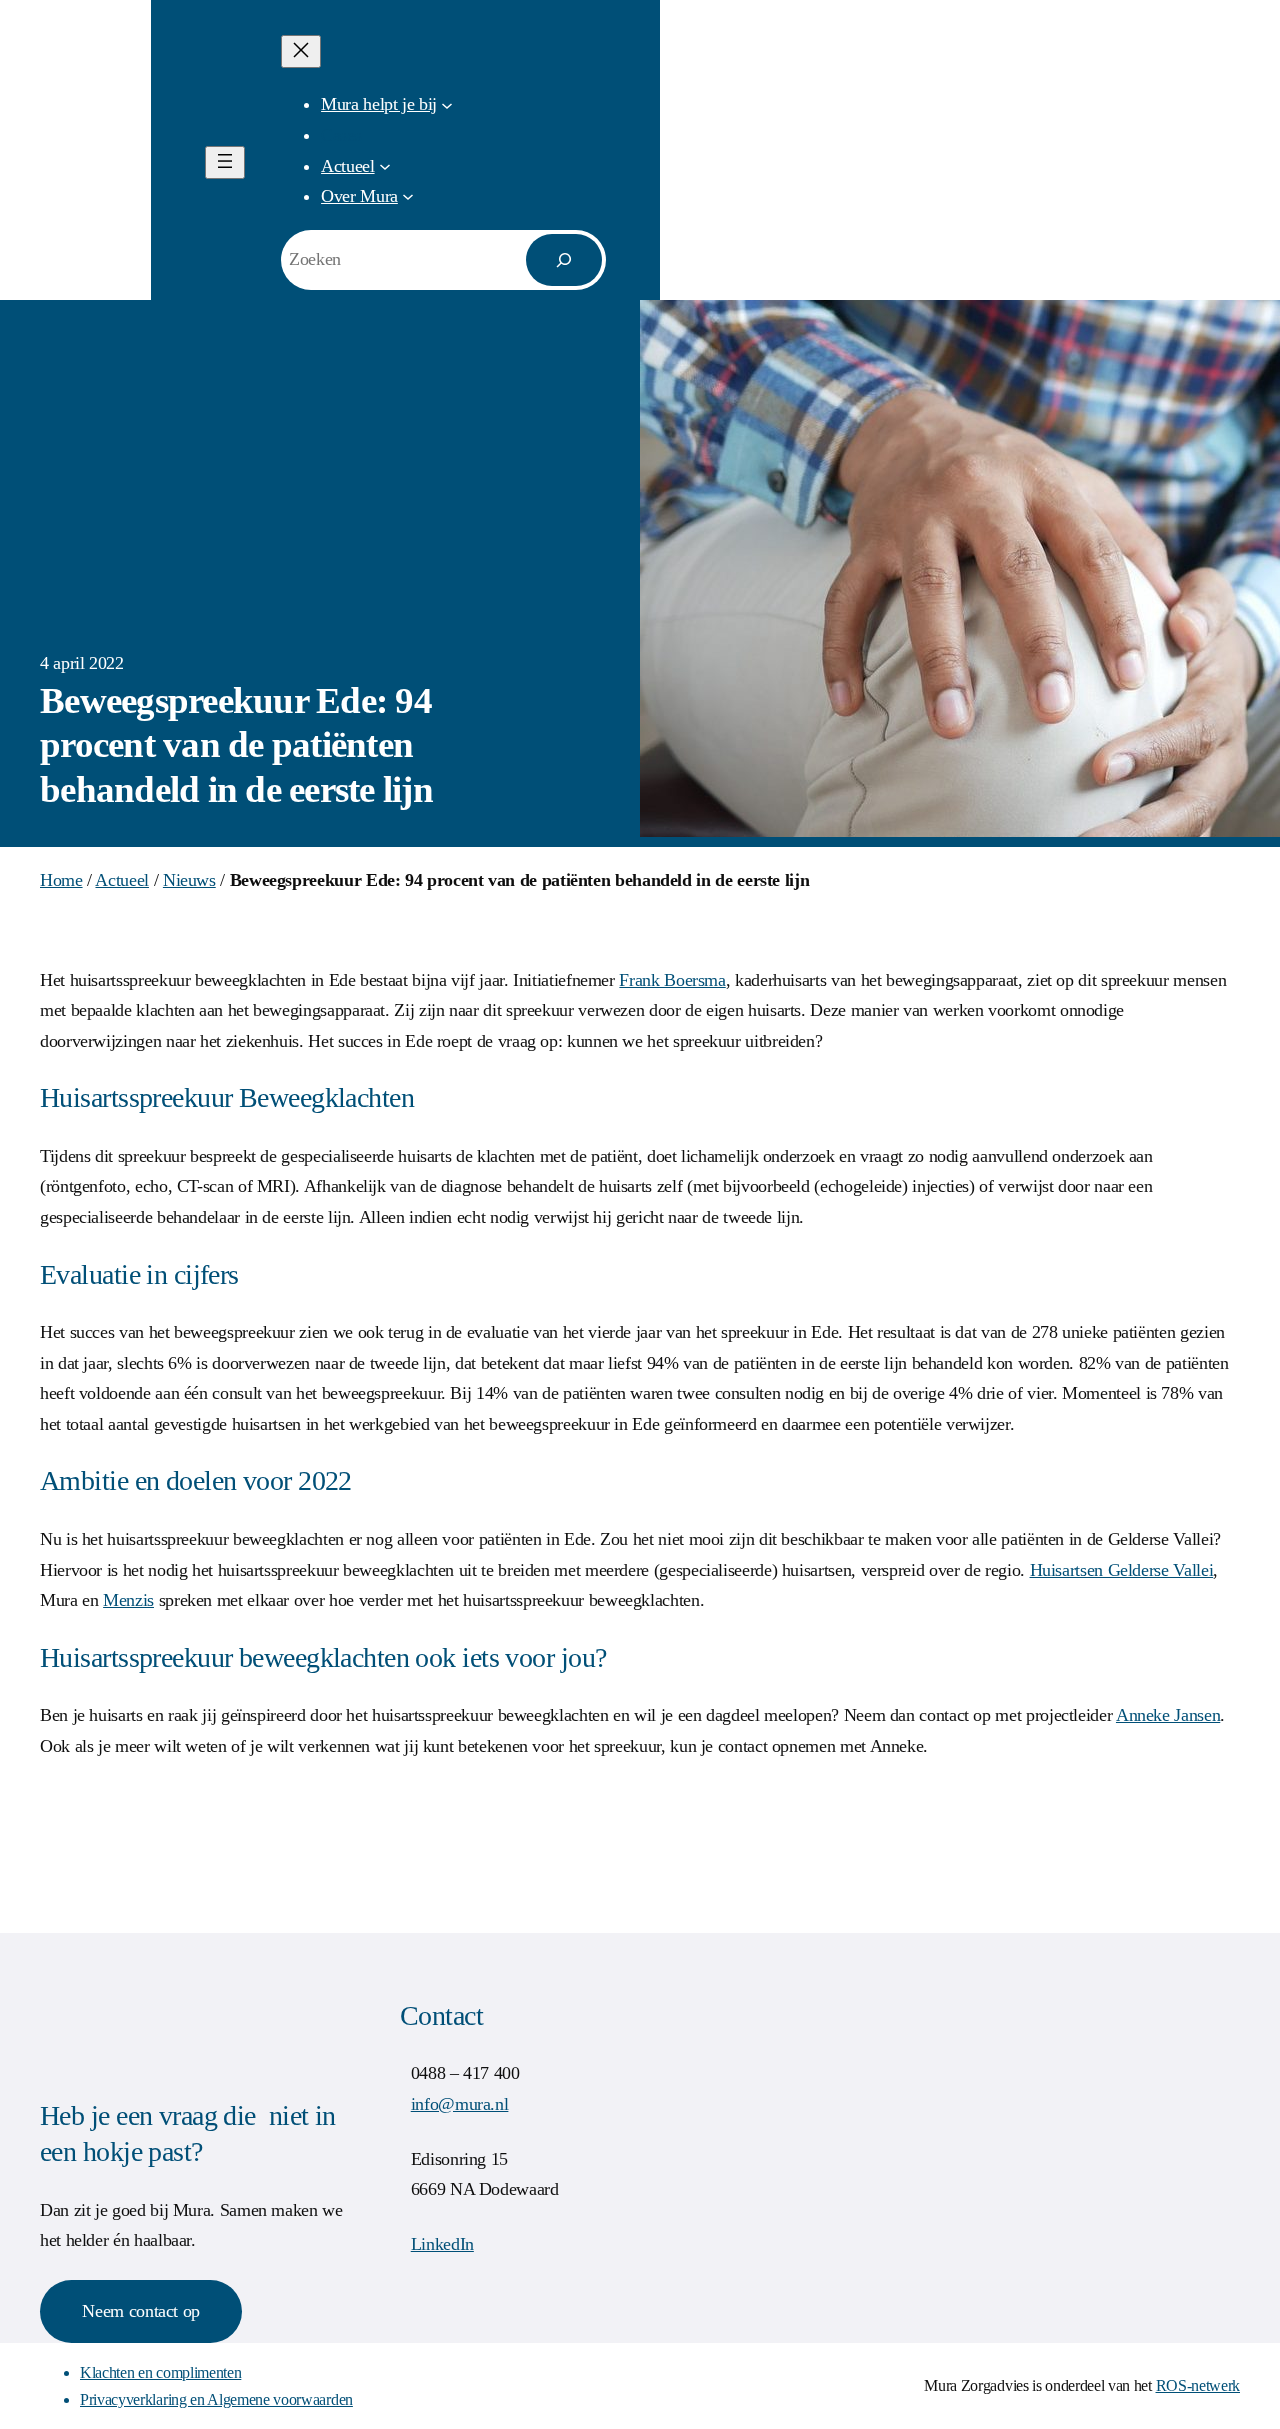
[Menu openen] (225, 162)
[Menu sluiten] (301, 51)
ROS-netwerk (1198, 2385)
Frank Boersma (672, 980)
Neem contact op (141, 2311)
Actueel (121, 880)
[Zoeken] (564, 260)
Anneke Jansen (1168, 1715)
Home (61, 880)
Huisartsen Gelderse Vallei (1122, 1570)
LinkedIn (442, 2244)
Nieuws (189, 880)
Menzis (128, 1600)
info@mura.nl (460, 2104)
